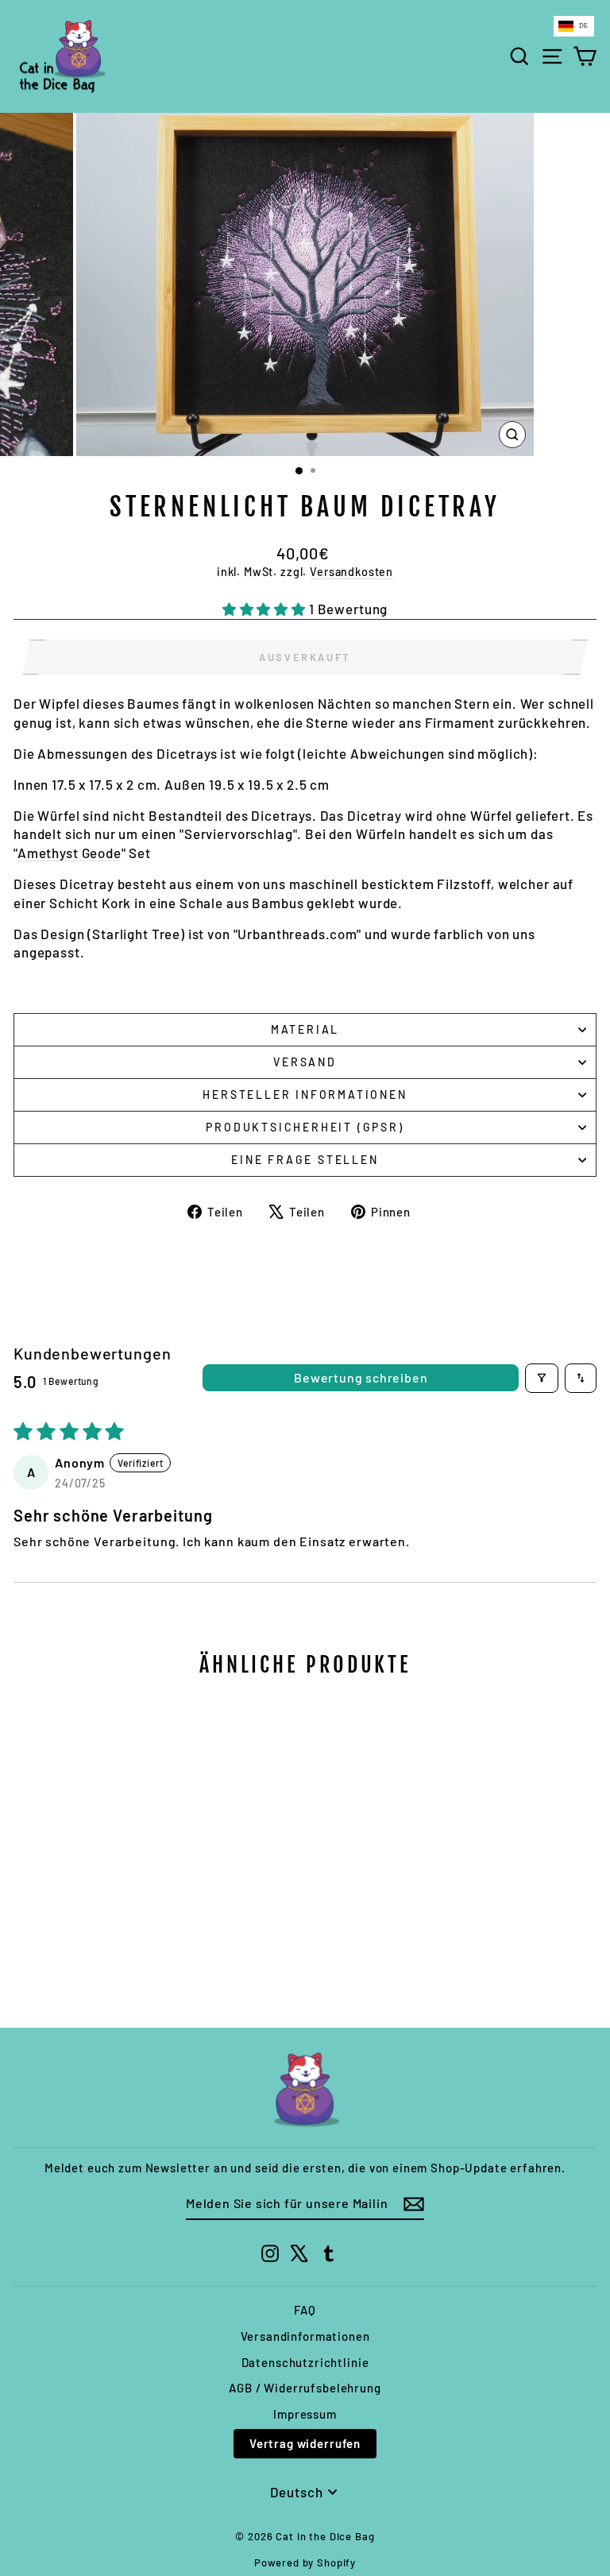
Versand (305, 1062)
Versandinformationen (305, 2336)
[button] (266, 609)
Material (305, 1029)
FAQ (305, 2310)
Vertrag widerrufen (305, 2443)
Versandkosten (351, 572)
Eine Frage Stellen (305, 1160)
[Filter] (542, 1378)
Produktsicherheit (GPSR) (305, 1127)
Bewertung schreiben (361, 1377)
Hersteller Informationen (305, 1095)
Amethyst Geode (69, 853)
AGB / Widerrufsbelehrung (305, 2388)
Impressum (305, 2414)
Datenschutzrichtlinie (305, 2362)
